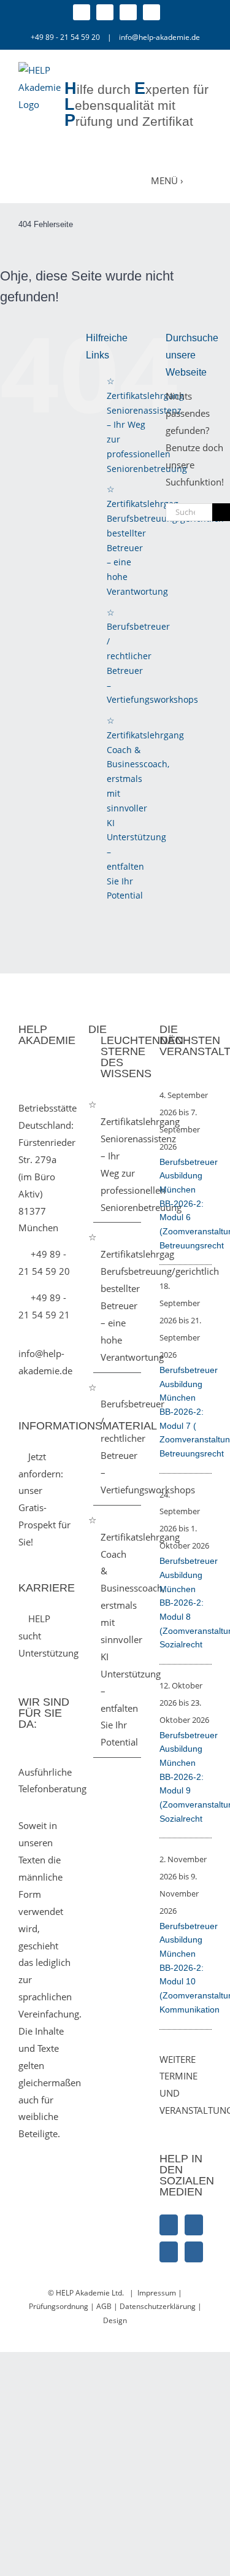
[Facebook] (169, 2225)
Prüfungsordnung (59, 2306)
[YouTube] (194, 2252)
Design (115, 2320)
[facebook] (82, 12)
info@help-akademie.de (159, 37)
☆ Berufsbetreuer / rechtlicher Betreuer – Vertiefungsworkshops (118, 1438)
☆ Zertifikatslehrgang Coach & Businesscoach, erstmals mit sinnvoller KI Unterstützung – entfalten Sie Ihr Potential (145, 808)
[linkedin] (128, 12)
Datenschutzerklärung (159, 2306)
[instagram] (105, 12)
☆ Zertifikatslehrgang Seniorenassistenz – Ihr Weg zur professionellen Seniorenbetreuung (118, 1155)
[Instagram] (194, 2225)
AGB (104, 2306)
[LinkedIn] (169, 2252)
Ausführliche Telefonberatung (52, 1781)
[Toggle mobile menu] (204, 180)
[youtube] (151, 12)
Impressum (157, 2293)
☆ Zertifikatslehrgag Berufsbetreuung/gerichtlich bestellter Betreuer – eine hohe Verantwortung (118, 1297)
